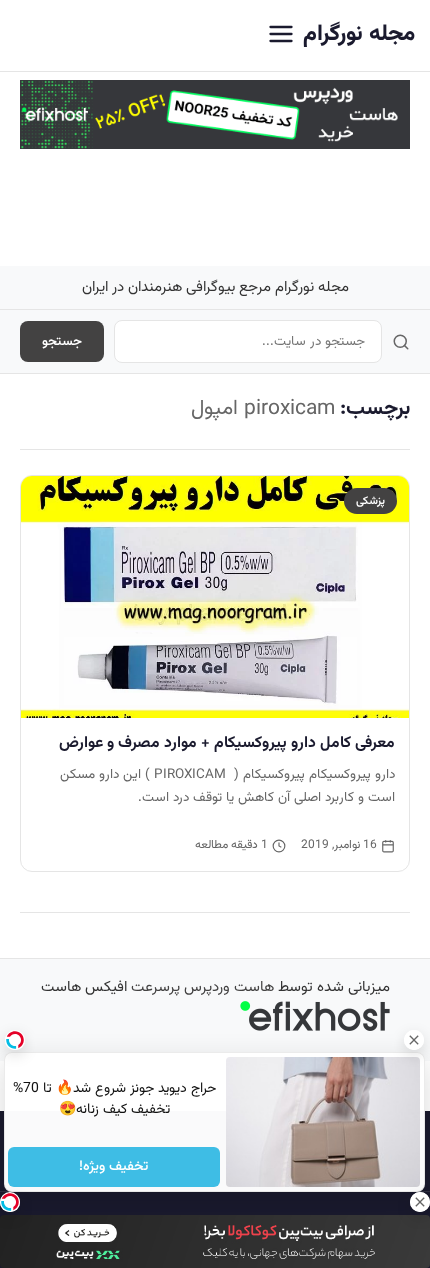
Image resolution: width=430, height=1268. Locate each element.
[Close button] (415, 1040)
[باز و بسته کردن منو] (281, 35)
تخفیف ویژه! (114, 1167)
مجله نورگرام (359, 34)
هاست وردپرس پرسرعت (202, 987)
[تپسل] (10, 1202)
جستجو (62, 341)
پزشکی (370, 501)
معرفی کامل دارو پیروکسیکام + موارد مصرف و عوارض (227, 743)
